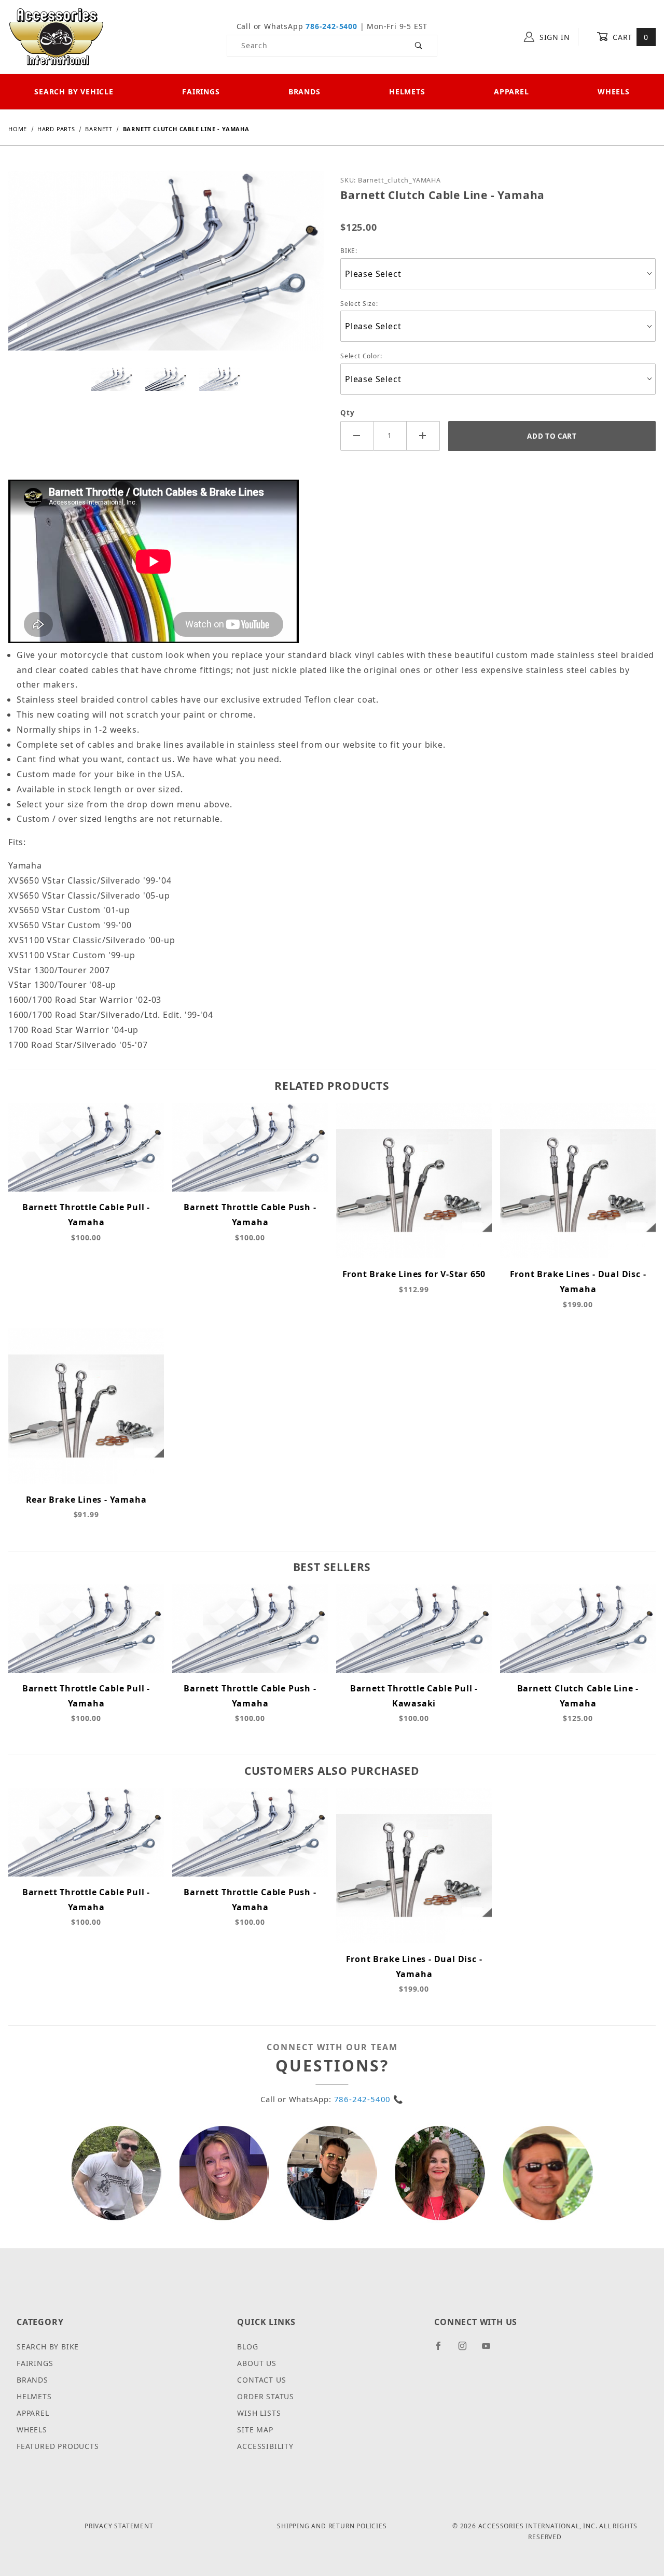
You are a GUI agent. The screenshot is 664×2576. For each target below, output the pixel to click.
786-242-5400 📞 (369, 2099)
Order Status (266, 2396)
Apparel (511, 92)
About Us (257, 2363)
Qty (347, 413)
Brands (305, 92)
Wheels (614, 92)
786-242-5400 (331, 26)
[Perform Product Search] (419, 46)
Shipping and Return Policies (332, 2526)
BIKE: (349, 251)
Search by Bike (48, 2347)
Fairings (201, 92)
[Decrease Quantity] (357, 436)
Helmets (407, 92)
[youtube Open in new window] (491, 2350)
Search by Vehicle (74, 92)
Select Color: (361, 356)
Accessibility (265, 2446)
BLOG (247, 2347)
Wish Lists (259, 2413)
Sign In (554, 37)
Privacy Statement (119, 2526)
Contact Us (261, 2380)
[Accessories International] (56, 36)
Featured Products (58, 2446)
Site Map (255, 2430)
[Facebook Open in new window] (443, 2350)
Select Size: (359, 304)
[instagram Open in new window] (467, 2350)
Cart (630, 37)
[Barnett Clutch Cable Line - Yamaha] (166, 268)
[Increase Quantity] (423, 436)
